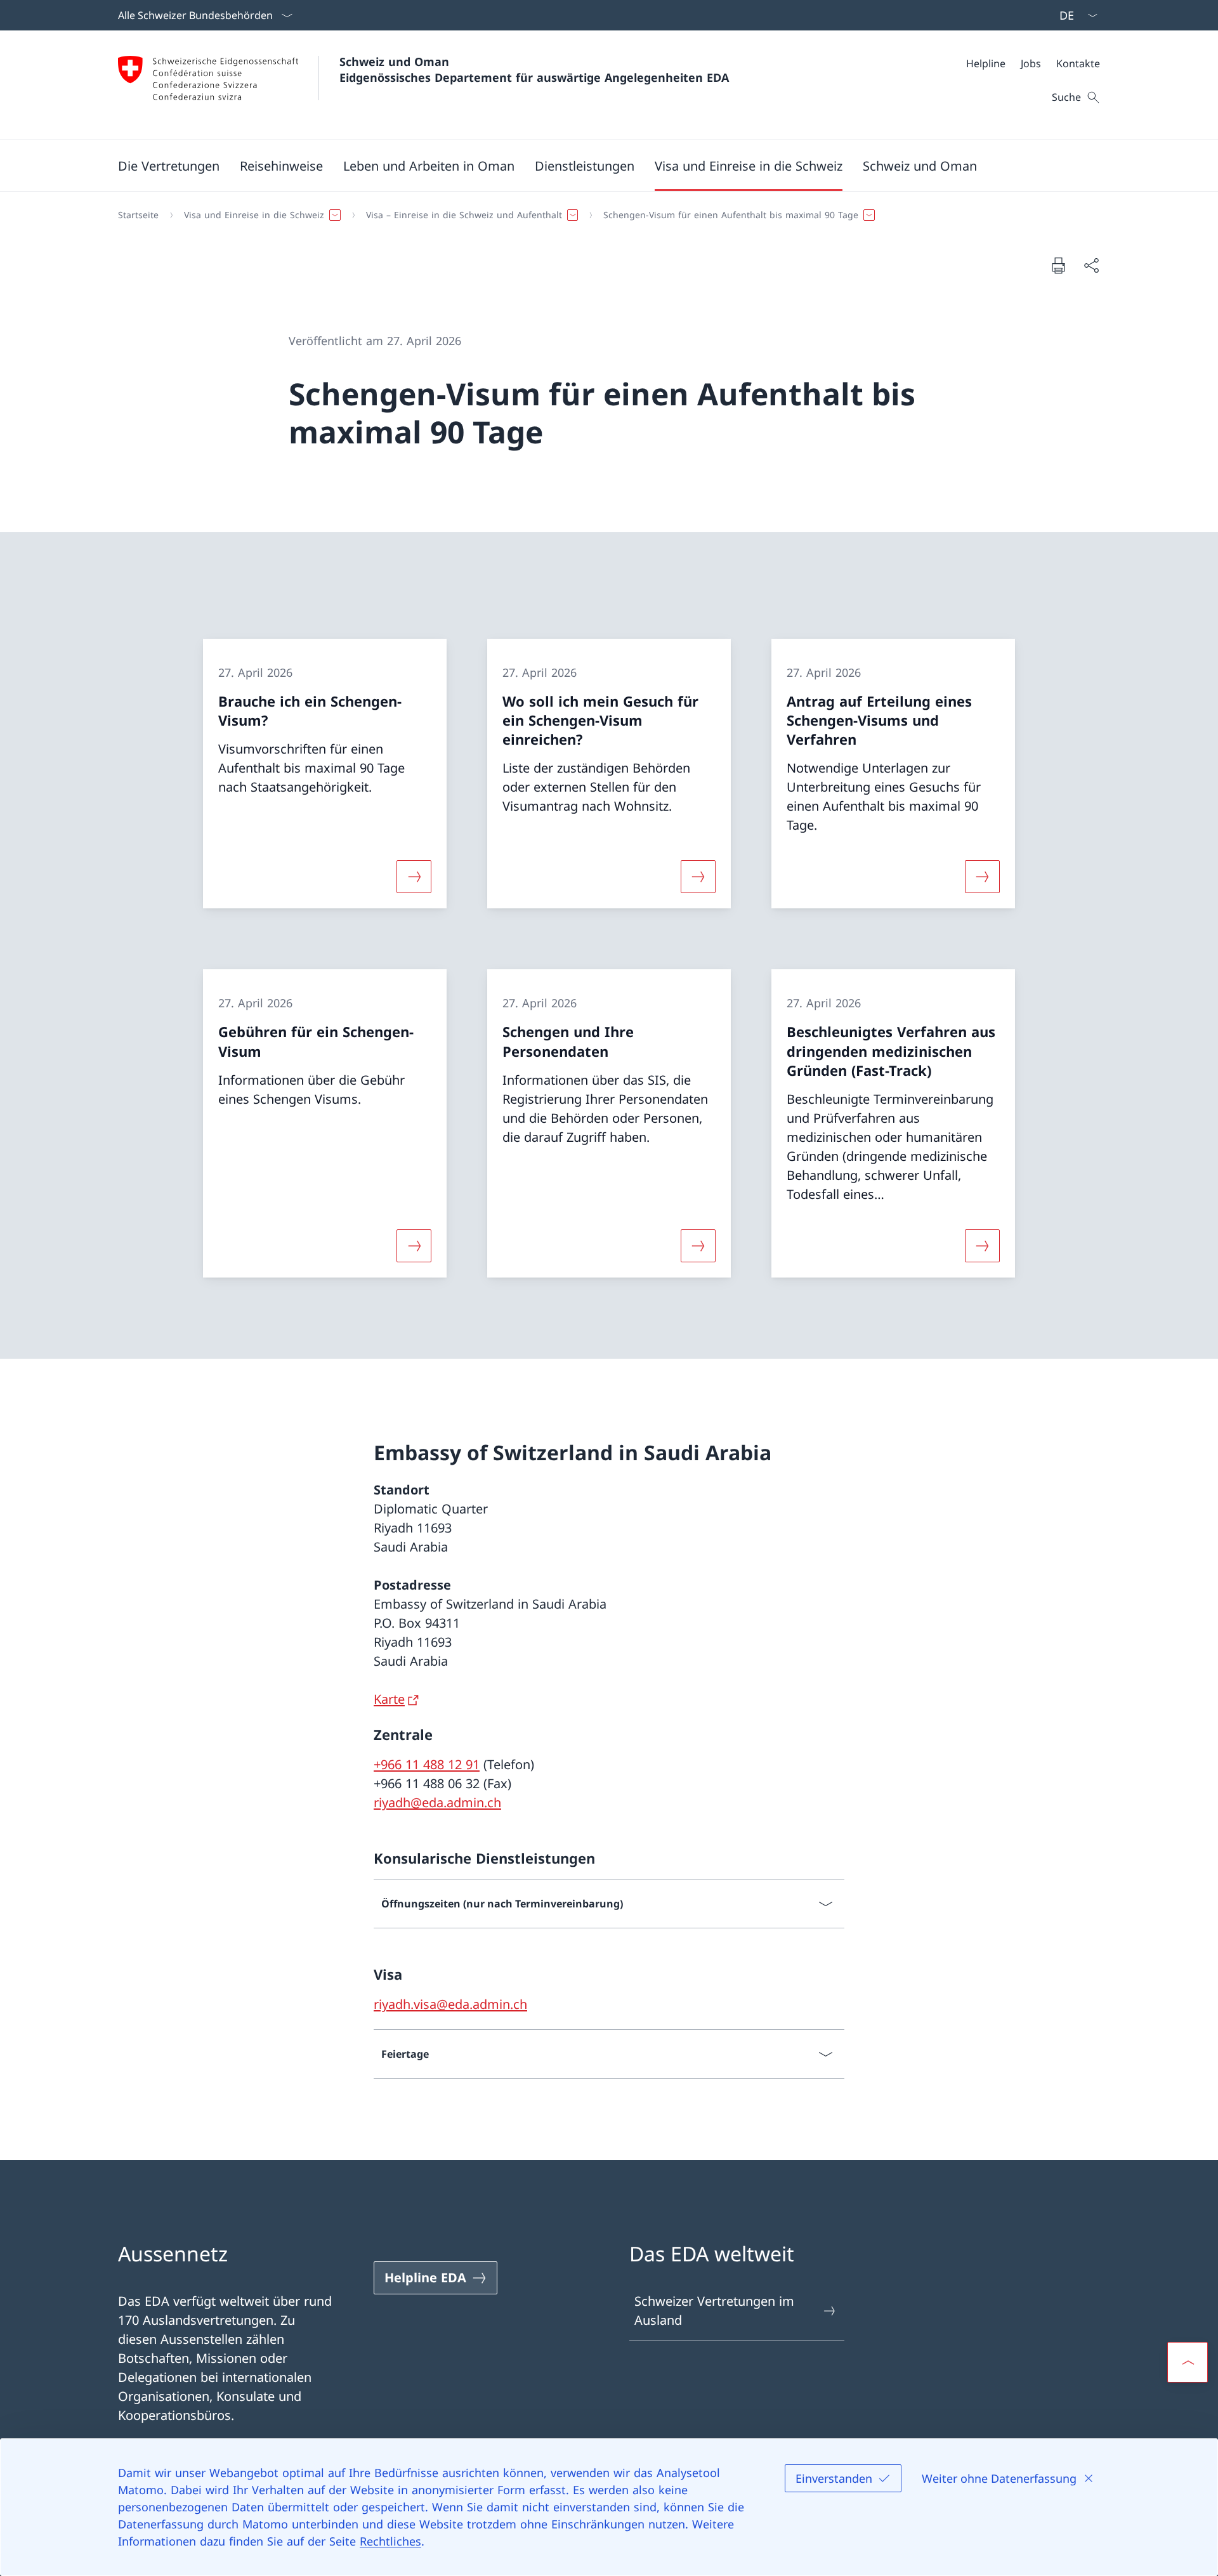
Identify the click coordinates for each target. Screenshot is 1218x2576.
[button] (169, 166)
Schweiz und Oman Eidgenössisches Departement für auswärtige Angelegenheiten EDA (534, 69)
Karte (389, 1699)
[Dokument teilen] (1091, 265)
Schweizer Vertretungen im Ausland (714, 2311)
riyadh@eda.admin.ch (437, 1802)
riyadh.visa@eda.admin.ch (450, 2004)
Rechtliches (390, 2541)
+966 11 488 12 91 (427, 1764)
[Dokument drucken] (1058, 265)
